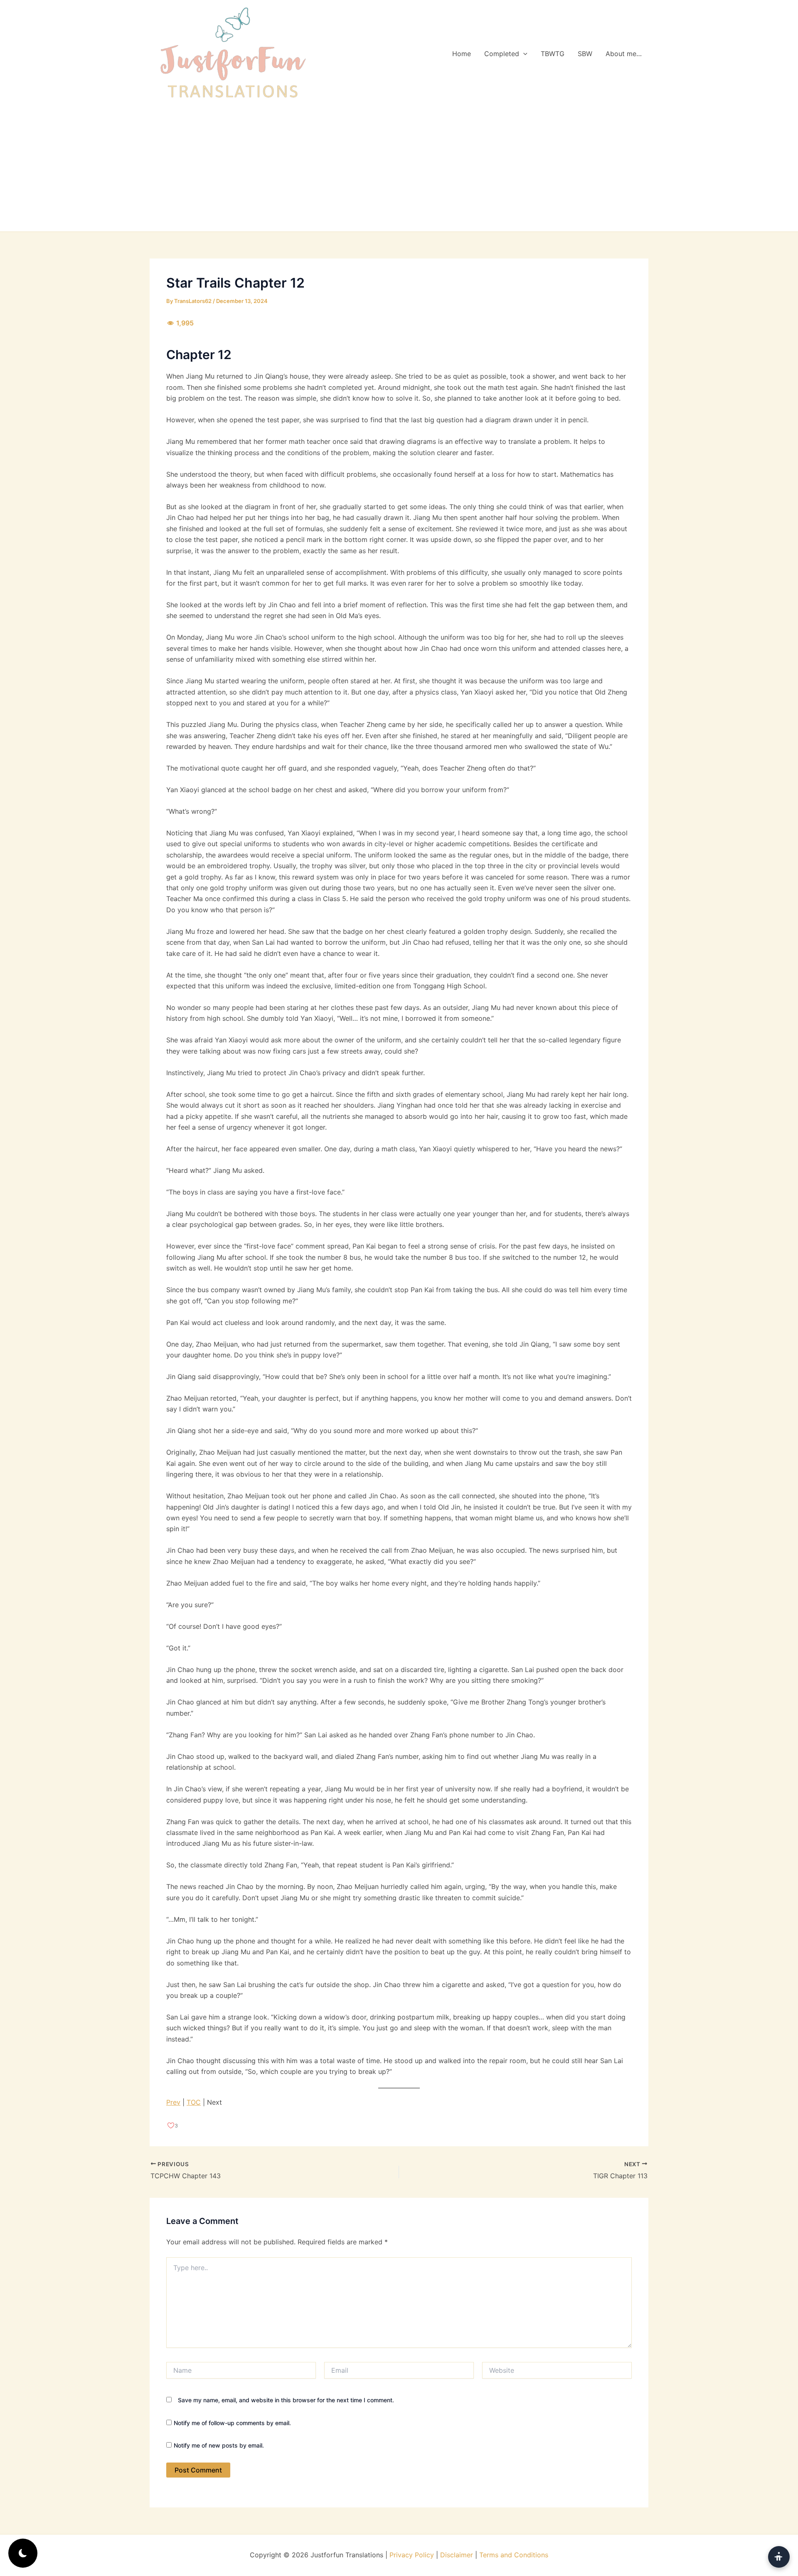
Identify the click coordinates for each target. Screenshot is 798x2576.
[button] (523, 54)
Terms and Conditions (514, 2555)
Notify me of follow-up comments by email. (232, 2423)
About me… (624, 54)
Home (462, 54)
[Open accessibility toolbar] (779, 2557)
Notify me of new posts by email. (219, 2445)
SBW (585, 54)
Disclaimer (457, 2555)
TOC (194, 2102)
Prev (173, 2102)
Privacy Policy (412, 2555)
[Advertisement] (399, 169)
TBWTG (553, 54)
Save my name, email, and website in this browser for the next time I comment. (286, 2400)
